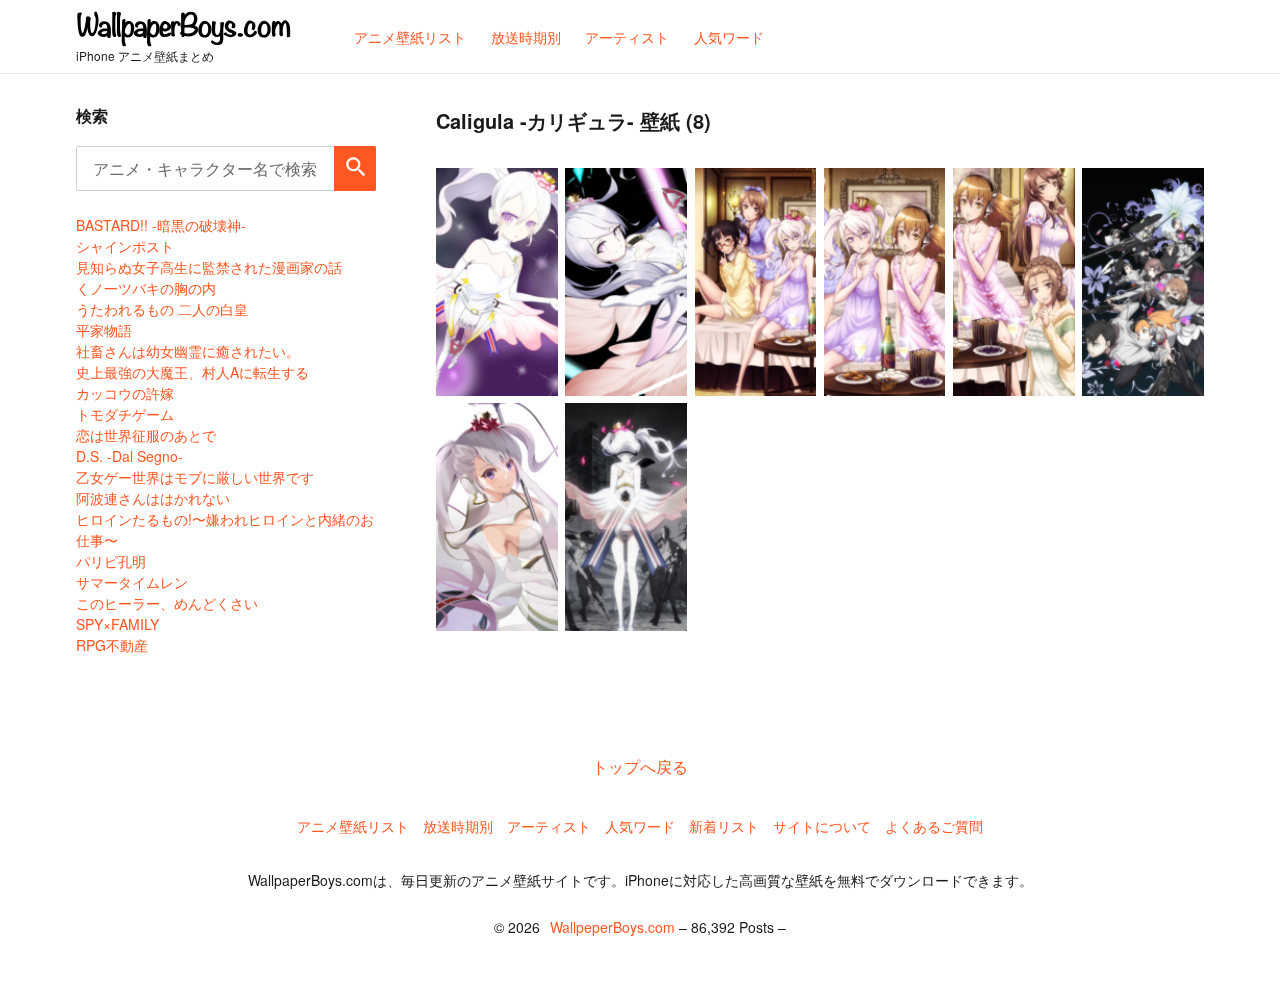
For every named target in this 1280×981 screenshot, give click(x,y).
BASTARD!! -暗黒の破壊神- (161, 225)
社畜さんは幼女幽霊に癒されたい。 (188, 351)
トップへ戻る (640, 766)
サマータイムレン (132, 582)
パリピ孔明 (111, 561)
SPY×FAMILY (117, 624)
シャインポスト (125, 246)
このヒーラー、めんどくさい (167, 603)
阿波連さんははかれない (153, 498)
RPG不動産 (112, 645)
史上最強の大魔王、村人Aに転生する (192, 372)
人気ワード (640, 826)
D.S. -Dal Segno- (129, 456)
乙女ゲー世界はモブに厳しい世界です (195, 477)
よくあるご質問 (934, 826)
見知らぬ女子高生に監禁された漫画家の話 (209, 267)
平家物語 (104, 330)
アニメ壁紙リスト (353, 826)
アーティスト (549, 826)
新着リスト (724, 826)
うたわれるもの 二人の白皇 (162, 309)
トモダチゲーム (125, 414)
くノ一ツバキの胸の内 (146, 288)
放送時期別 (458, 826)
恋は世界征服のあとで (146, 435)
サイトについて (822, 826)
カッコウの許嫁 (125, 393)
